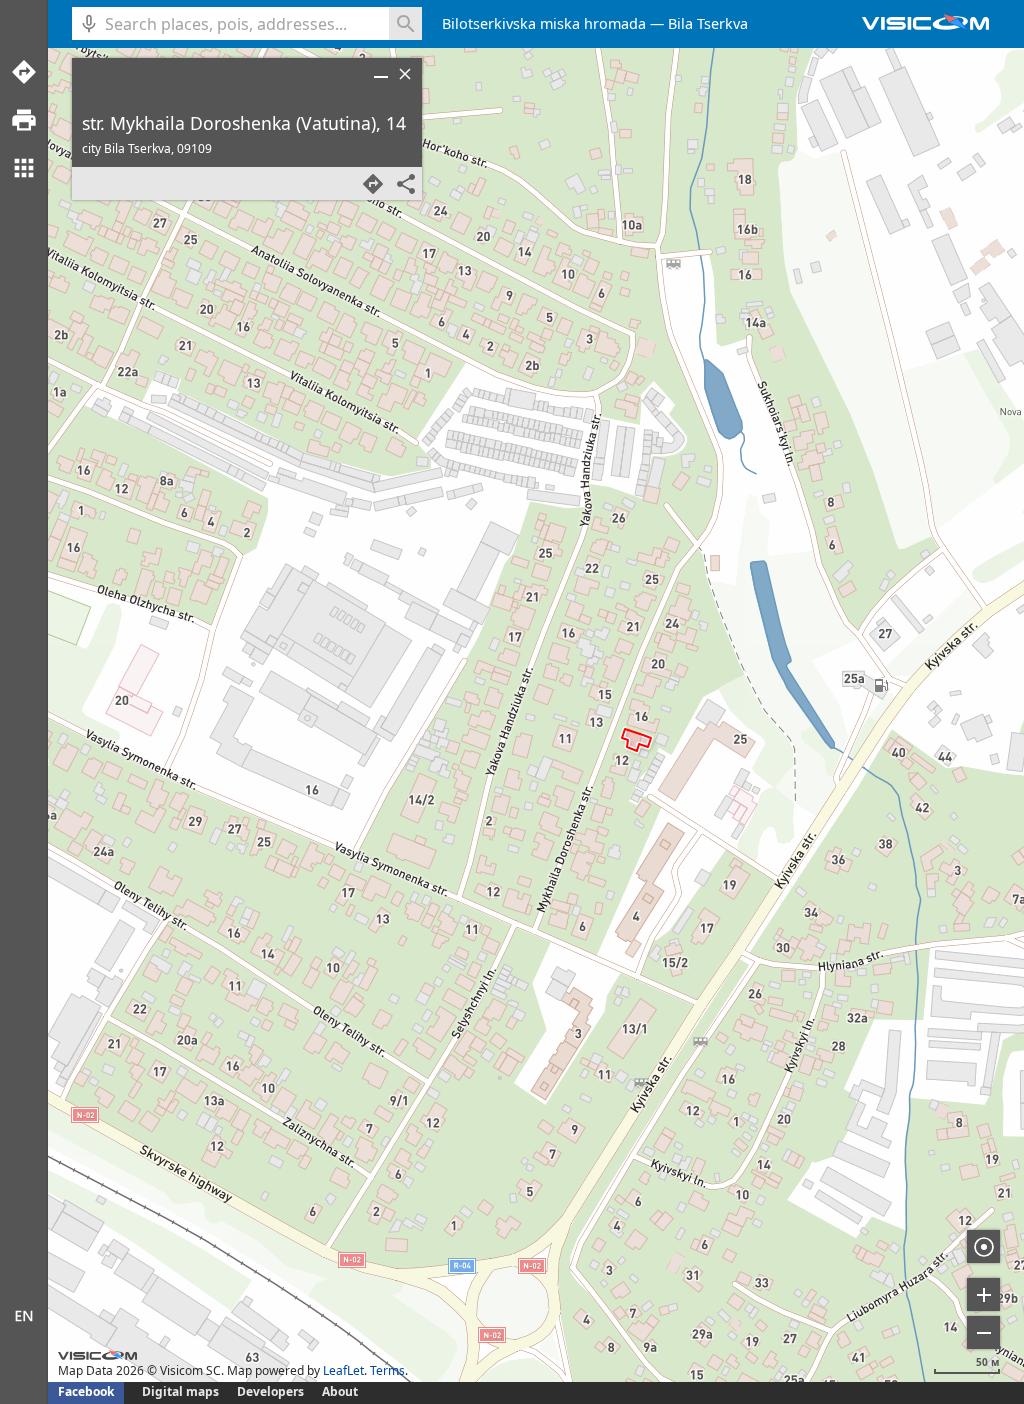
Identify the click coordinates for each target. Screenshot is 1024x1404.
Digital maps (182, 1391)
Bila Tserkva (708, 23)
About (340, 1391)
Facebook (86, 1391)
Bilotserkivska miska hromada (544, 23)
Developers (270, 1391)
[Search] (405, 23)
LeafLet (343, 1370)
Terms (387, 1370)
